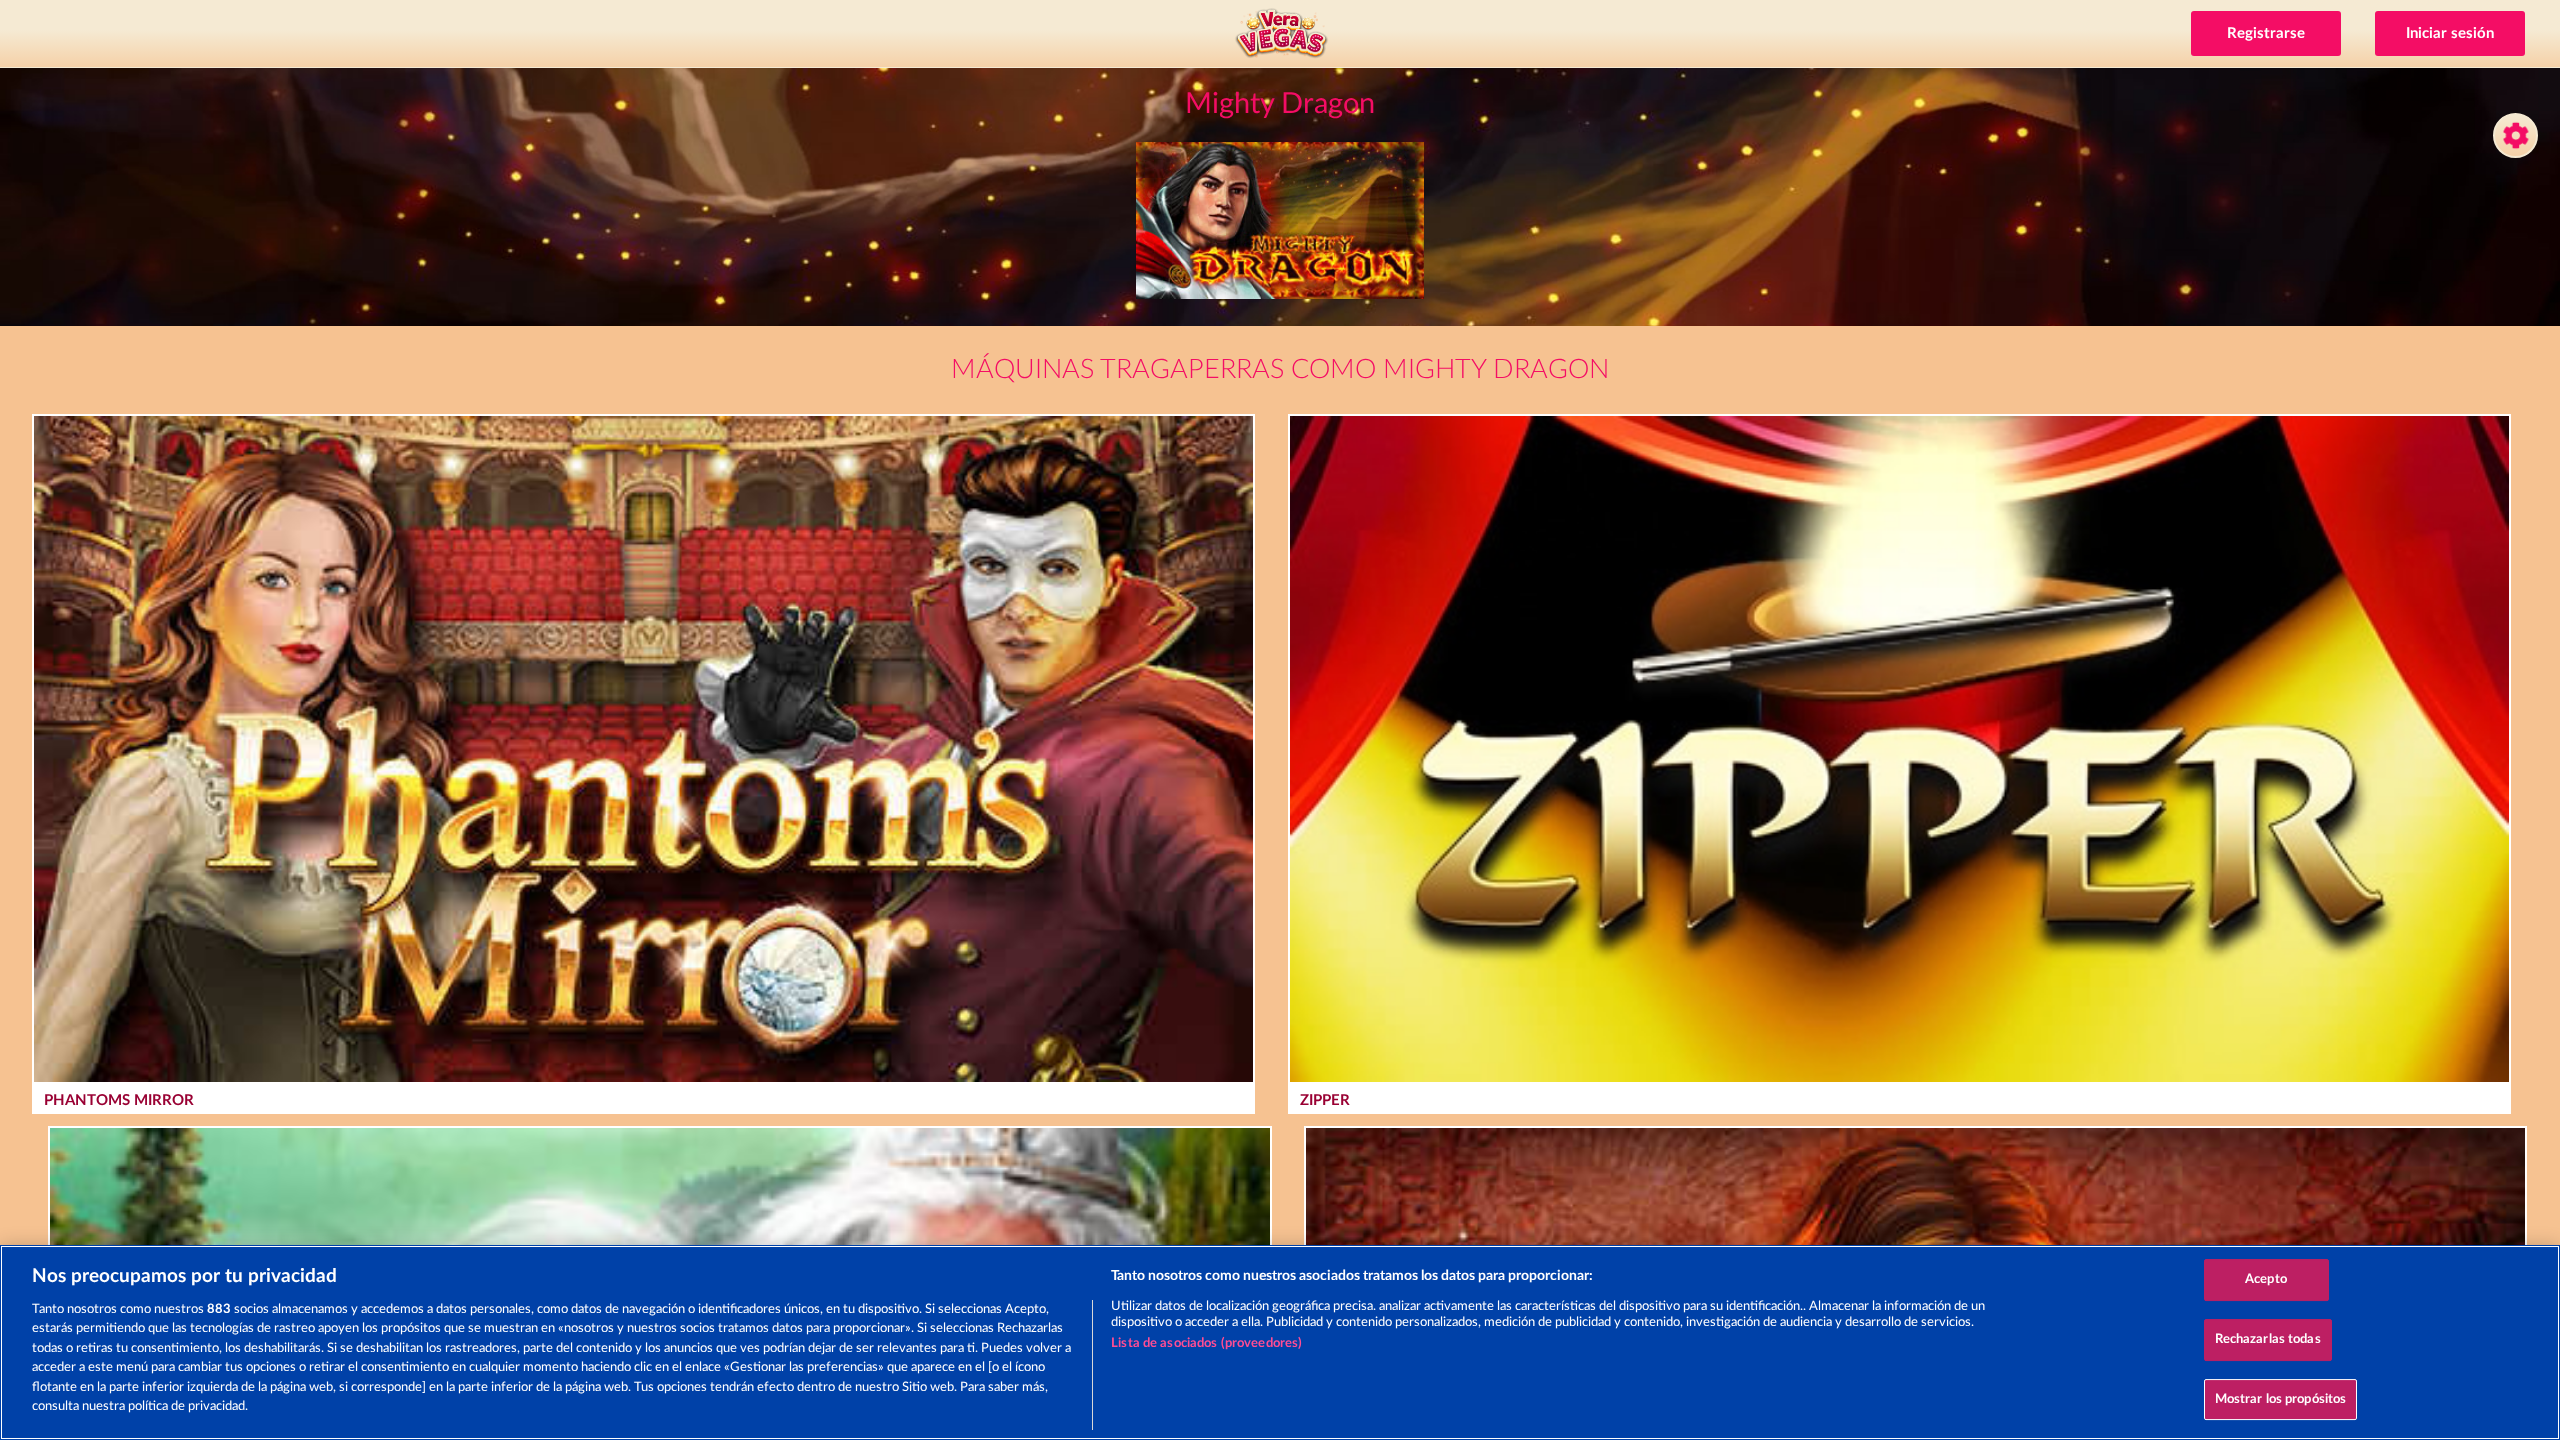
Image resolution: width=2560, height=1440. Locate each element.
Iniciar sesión (2450, 33)
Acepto (2266, 1280)
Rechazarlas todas (2268, 1339)
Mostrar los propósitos (2281, 1399)
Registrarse (2266, 33)
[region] (1280, 1342)
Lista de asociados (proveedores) (1206, 1343)
